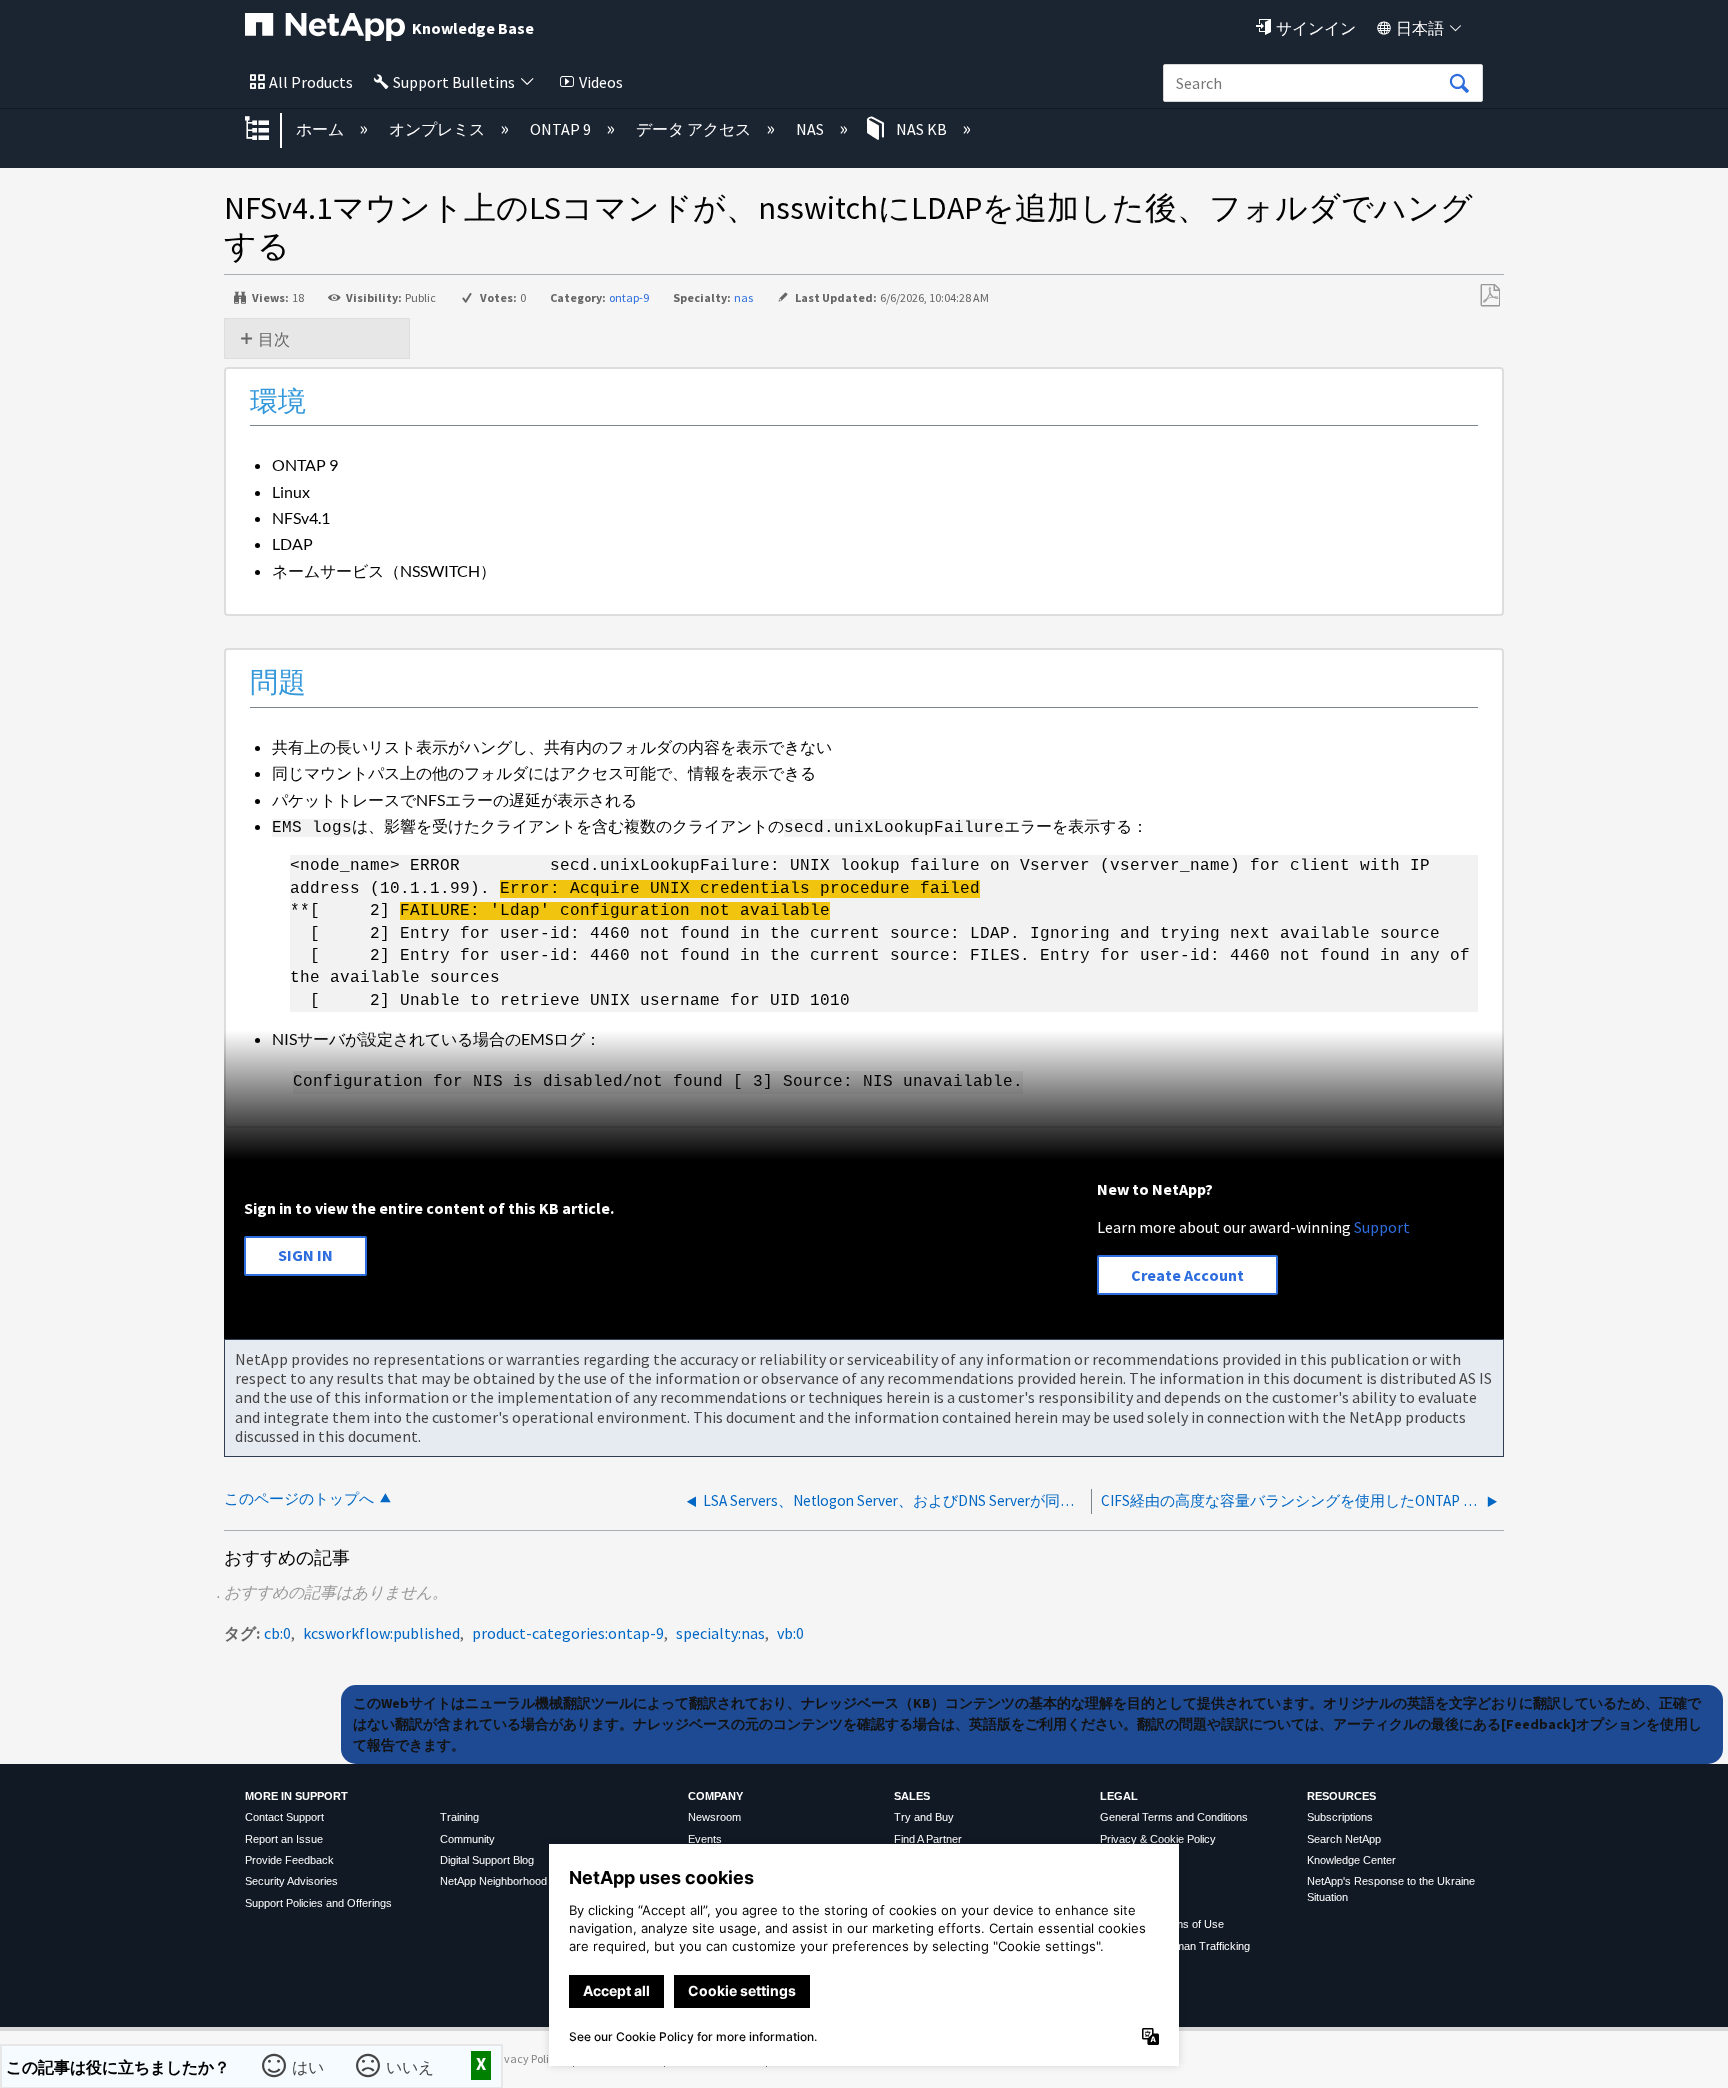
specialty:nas (720, 1633)
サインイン (1316, 28)
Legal (1119, 1796)
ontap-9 (629, 297)
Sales (912, 1796)
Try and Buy (924, 1817)
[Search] (1459, 84)
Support (1382, 1227)
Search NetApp (1344, 1839)
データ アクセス (695, 129)
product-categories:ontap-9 (568, 1633)
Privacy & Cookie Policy (1158, 1839)
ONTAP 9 (562, 129)
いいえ (412, 2065)
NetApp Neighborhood (493, 1881)
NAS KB (921, 129)
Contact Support (284, 1817)
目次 (274, 339)
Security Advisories (291, 1881)
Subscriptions (1340, 1817)
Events (705, 1839)
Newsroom (714, 1817)
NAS (811, 129)
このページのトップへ (299, 1498)
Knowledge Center (1351, 1860)
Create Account (1187, 1275)
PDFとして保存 (1489, 296)
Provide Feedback (289, 1860)
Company (715, 1796)
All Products (311, 82)
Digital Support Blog (487, 1860)
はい (310, 2065)
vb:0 (790, 1633)
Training (459, 1817)
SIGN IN (305, 1255)
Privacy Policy (526, 2058)
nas (743, 297)
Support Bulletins (454, 82)
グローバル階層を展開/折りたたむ (270, 130)
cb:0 (277, 1633)
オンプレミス (438, 129)
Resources (1341, 1796)
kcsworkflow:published (381, 1633)
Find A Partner (928, 1839)
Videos (601, 82)
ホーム (321, 129)
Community (467, 1839)
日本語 (1420, 28)
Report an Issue (284, 1839)
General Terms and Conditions (1174, 1817)
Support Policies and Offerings (318, 1903)
